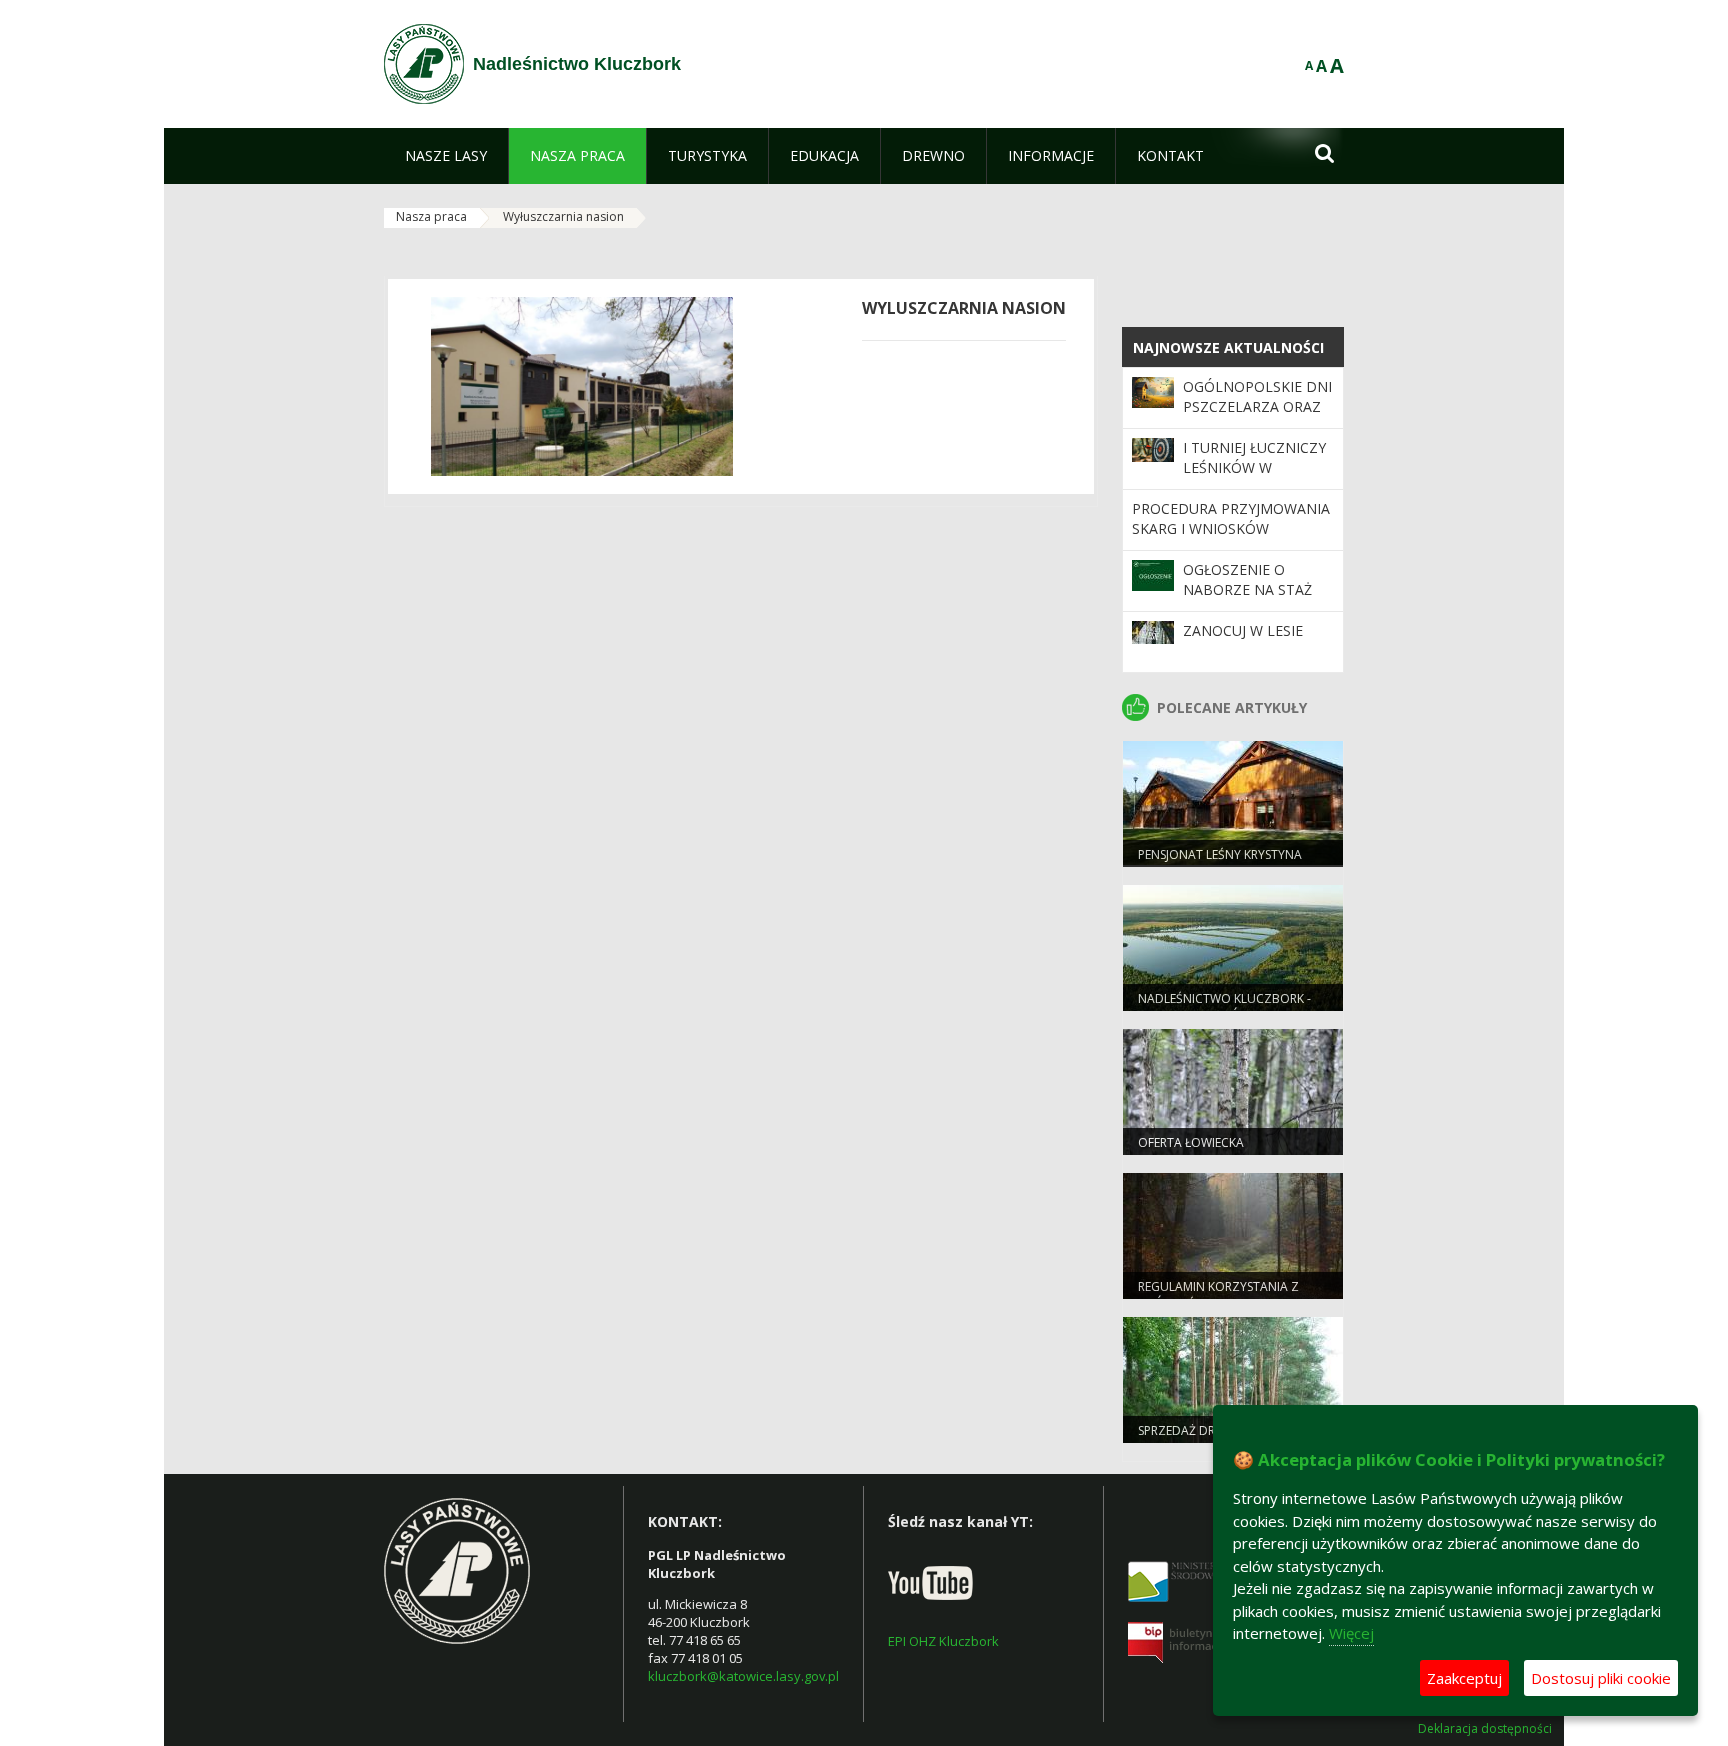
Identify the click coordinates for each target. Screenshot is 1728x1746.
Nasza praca (431, 216)
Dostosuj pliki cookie (1601, 1678)
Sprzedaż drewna (1193, 1430)
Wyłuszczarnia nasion (563, 216)
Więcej (1351, 1633)
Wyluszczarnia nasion (964, 308)
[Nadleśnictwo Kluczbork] (424, 64)
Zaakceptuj (1464, 1678)
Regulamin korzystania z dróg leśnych (1218, 1295)
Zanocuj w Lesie (1243, 630)
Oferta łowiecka (1191, 1142)
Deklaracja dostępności (1485, 1729)
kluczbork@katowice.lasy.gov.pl (743, 1676)
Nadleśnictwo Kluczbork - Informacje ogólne (1224, 1007)
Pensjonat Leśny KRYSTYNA (1220, 854)
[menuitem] (446, 156)
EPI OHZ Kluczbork (943, 1641)
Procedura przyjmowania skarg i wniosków (1231, 518)
